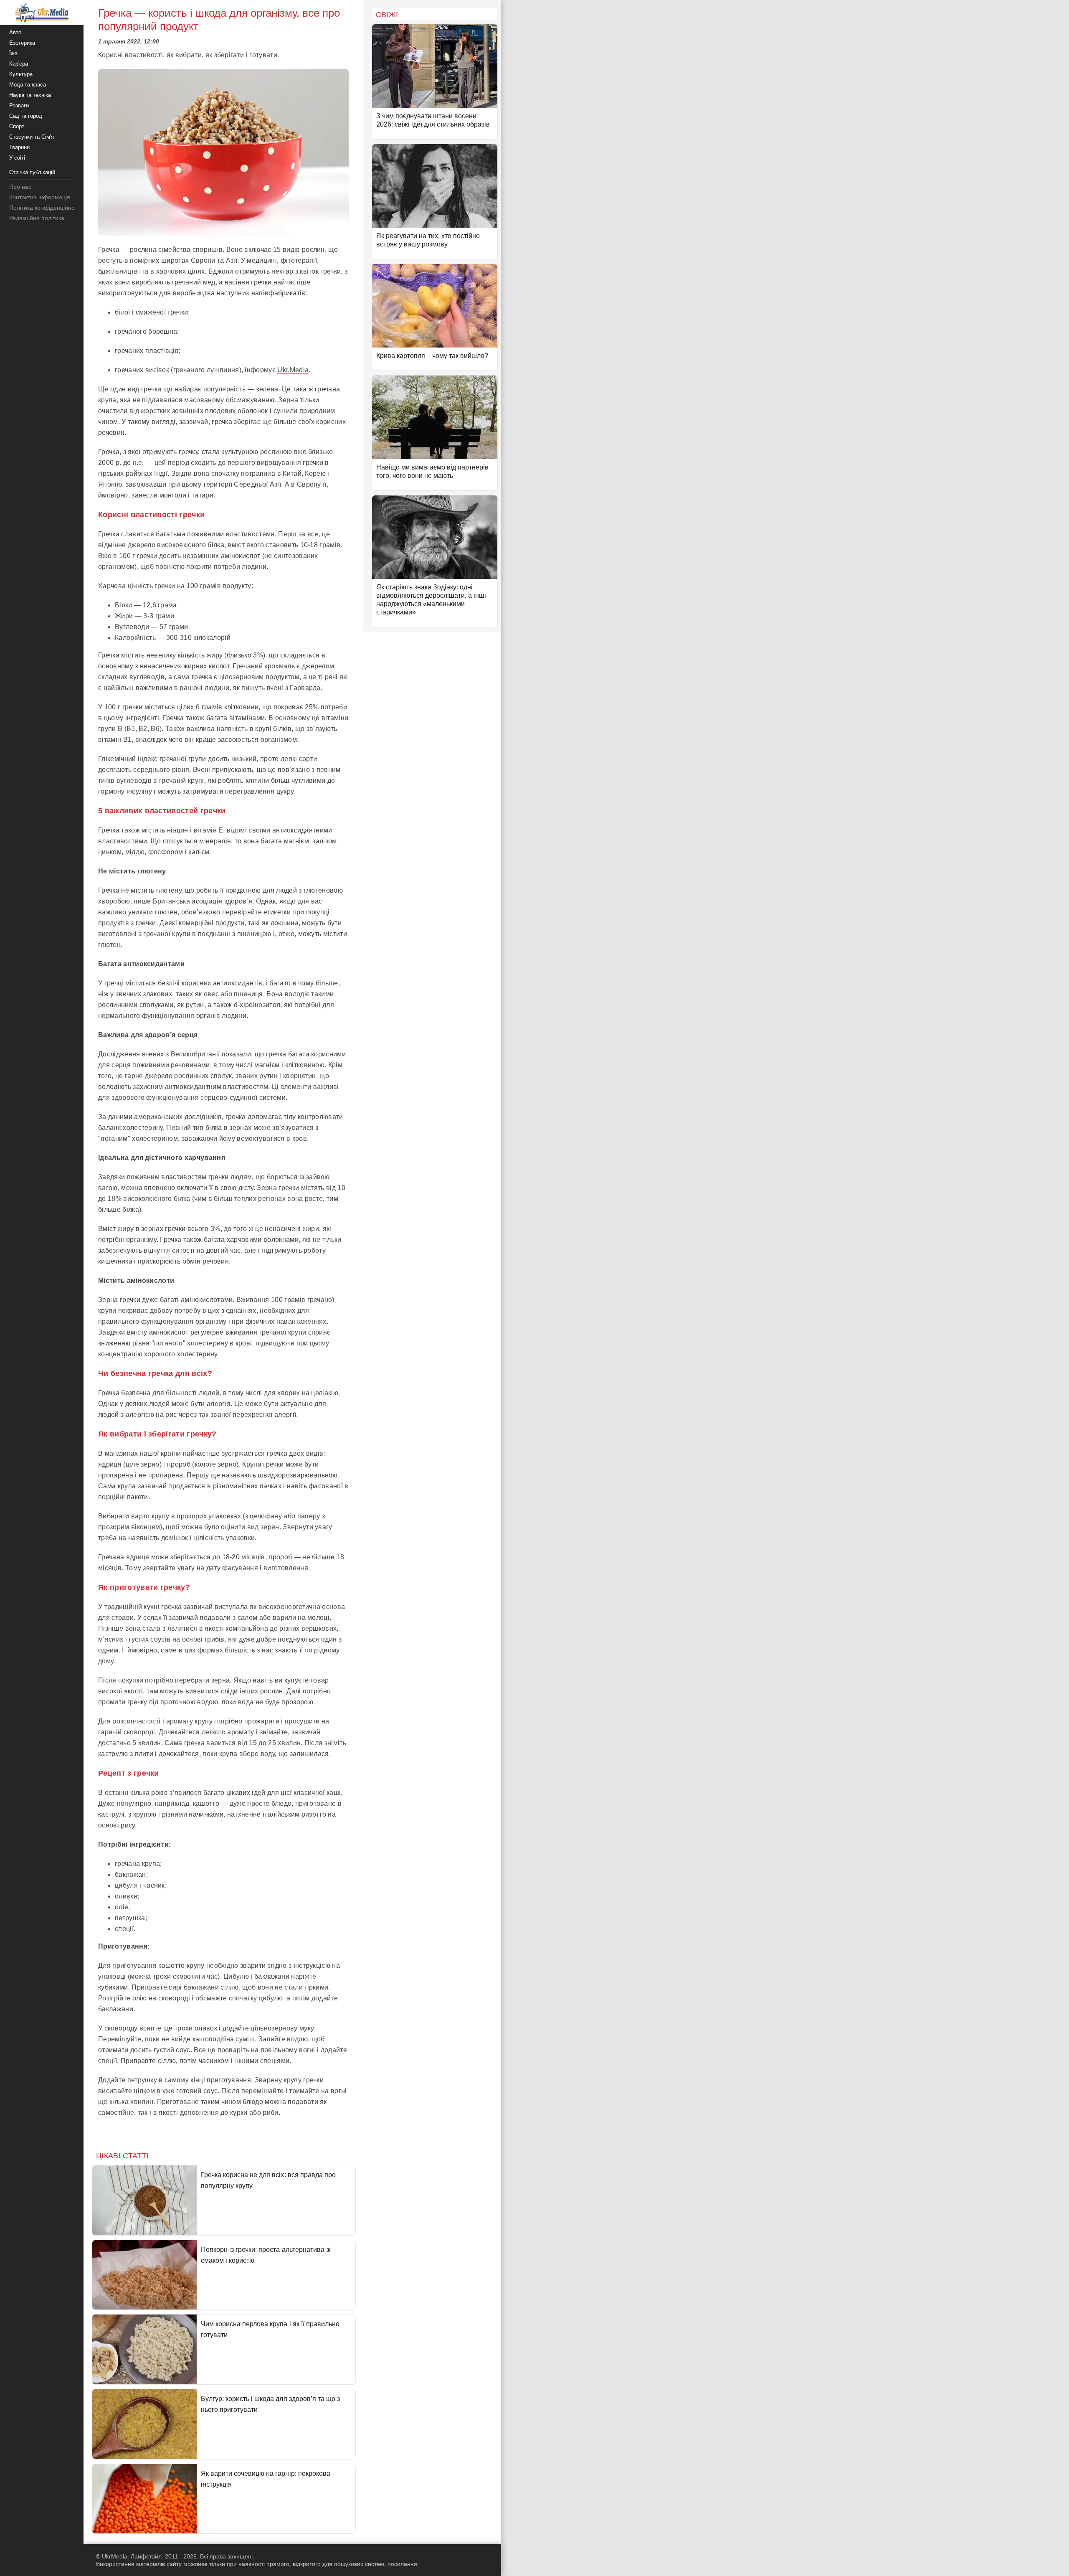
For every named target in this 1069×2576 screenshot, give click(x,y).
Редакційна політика (37, 218)
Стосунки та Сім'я (32, 137)
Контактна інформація (40, 197)
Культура (21, 74)
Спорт (17, 126)
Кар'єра (19, 64)
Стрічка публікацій (32, 172)
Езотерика (22, 43)
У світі (17, 158)
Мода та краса (28, 85)
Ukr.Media (293, 370)
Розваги (19, 105)
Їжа (13, 53)
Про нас (20, 187)
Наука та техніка (30, 95)
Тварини (19, 147)
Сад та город (26, 116)
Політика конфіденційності (45, 208)
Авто (15, 32)
